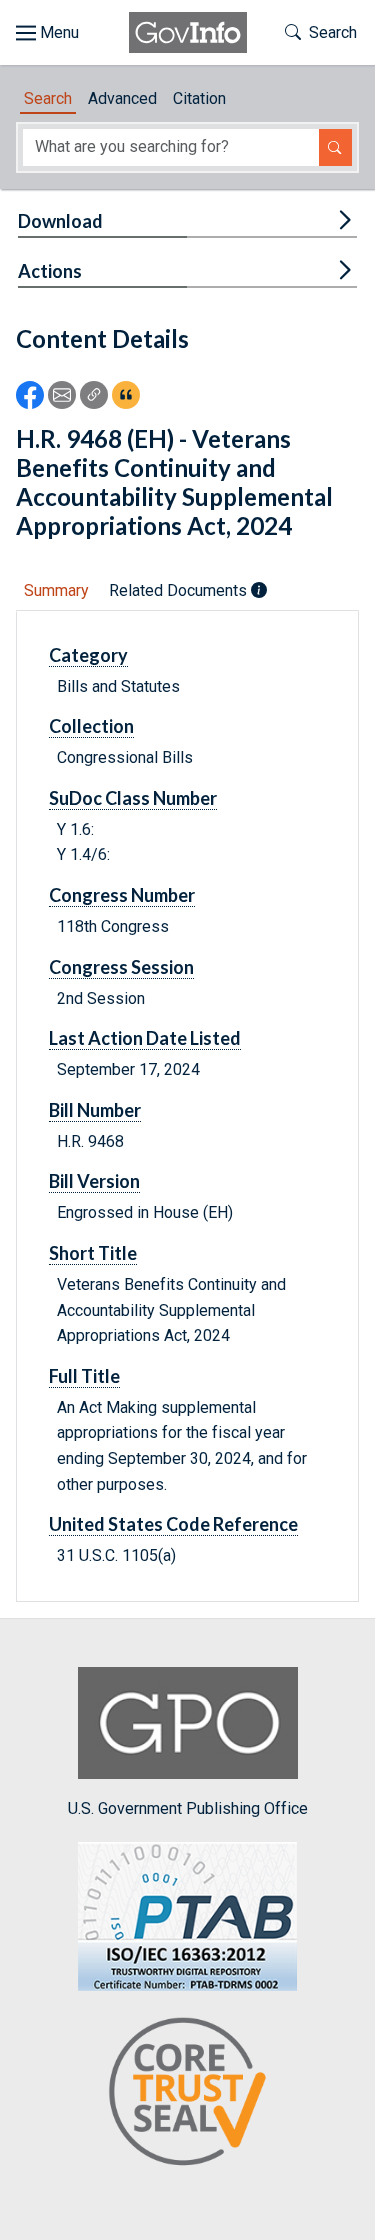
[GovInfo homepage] (188, 32)
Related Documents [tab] (180, 590)
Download (60, 221)
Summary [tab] (56, 590)
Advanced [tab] (122, 98)
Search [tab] (48, 98)
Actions (50, 271)
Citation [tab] (199, 98)
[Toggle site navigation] (47, 33)
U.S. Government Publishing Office (188, 1808)
